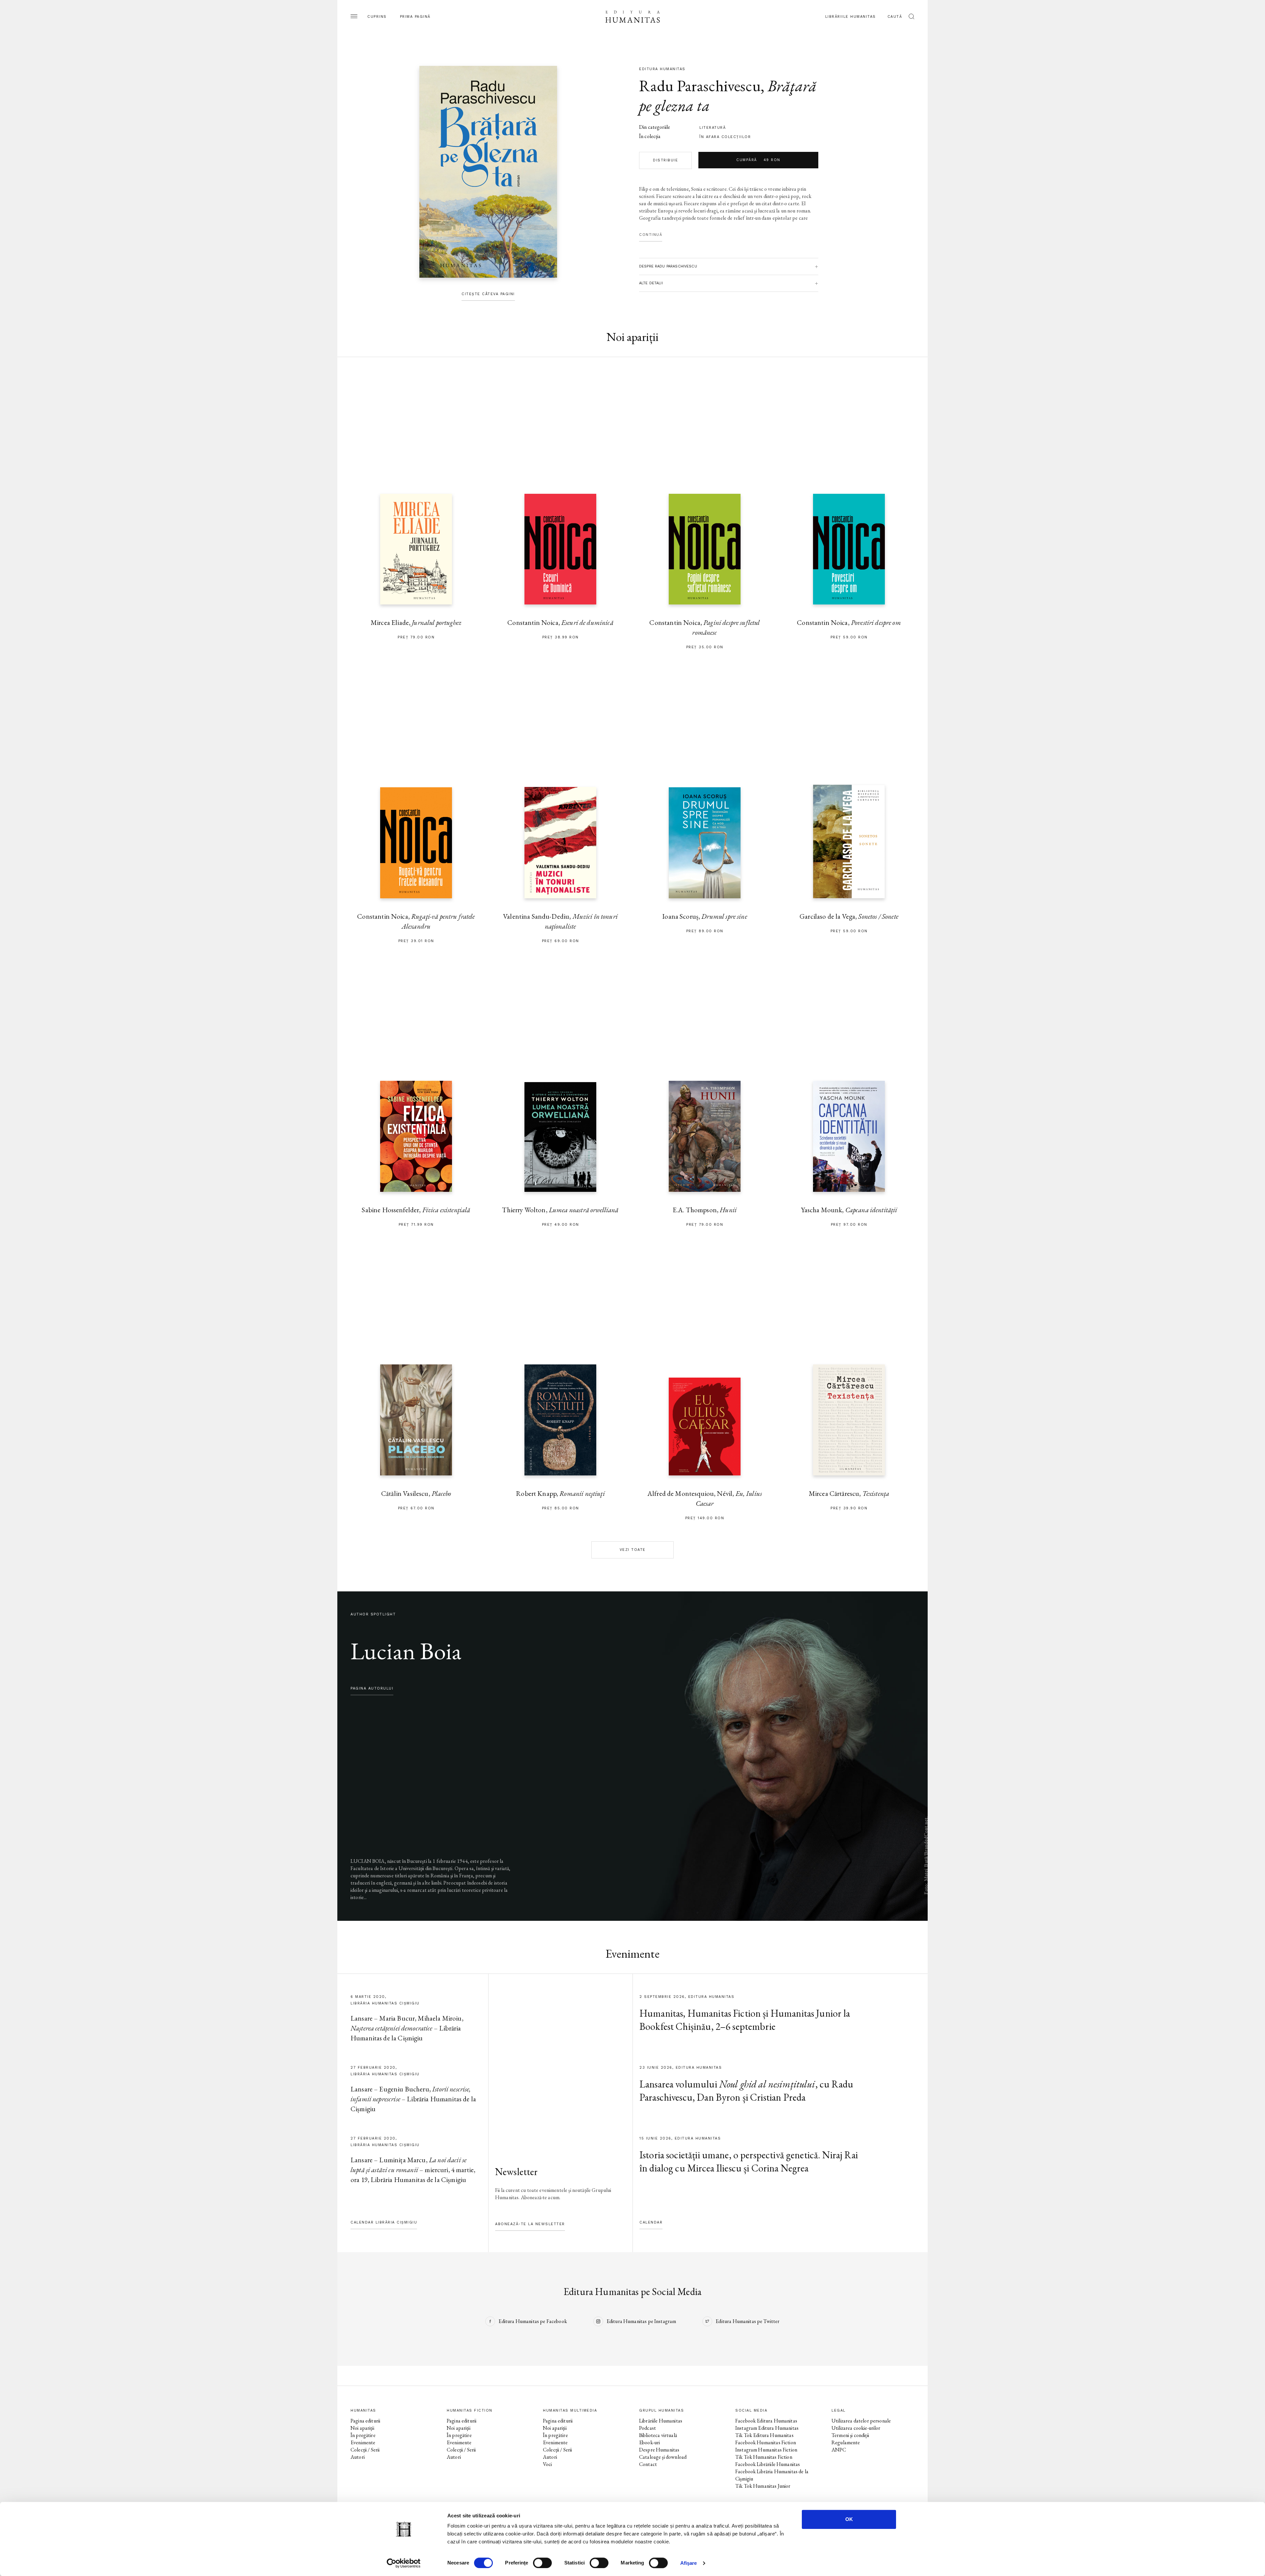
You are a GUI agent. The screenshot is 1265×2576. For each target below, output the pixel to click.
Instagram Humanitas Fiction (766, 2450)
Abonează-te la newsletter (530, 2224)
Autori (358, 2457)
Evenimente (363, 2442)
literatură (713, 128)
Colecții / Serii (365, 2450)
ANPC (839, 2450)
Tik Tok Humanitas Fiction (764, 2457)
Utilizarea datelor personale (861, 2421)
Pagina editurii (365, 2421)
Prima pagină (415, 17)
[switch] (542, 2563)
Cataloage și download (663, 2457)
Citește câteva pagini (488, 294)
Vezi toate (633, 1550)
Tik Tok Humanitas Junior (763, 2486)
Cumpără (758, 160)
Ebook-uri (649, 2442)
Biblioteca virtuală (658, 2435)
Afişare (689, 2563)
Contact (648, 2464)
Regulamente (846, 2442)
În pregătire (363, 2435)
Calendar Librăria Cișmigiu (384, 2222)
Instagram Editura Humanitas (767, 2428)
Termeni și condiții (850, 2435)
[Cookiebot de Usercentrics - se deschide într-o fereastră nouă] (404, 2563)
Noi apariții (362, 2428)
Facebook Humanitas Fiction (766, 2442)
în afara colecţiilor (725, 137)
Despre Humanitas (659, 2450)
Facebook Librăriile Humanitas (768, 2464)
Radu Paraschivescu (700, 86)
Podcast (647, 2428)
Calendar (651, 2222)
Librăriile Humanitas (851, 17)
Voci (548, 2464)
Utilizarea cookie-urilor (856, 2428)
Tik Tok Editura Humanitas (764, 2435)
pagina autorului (372, 1688)
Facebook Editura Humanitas (766, 2421)
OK (849, 2519)
